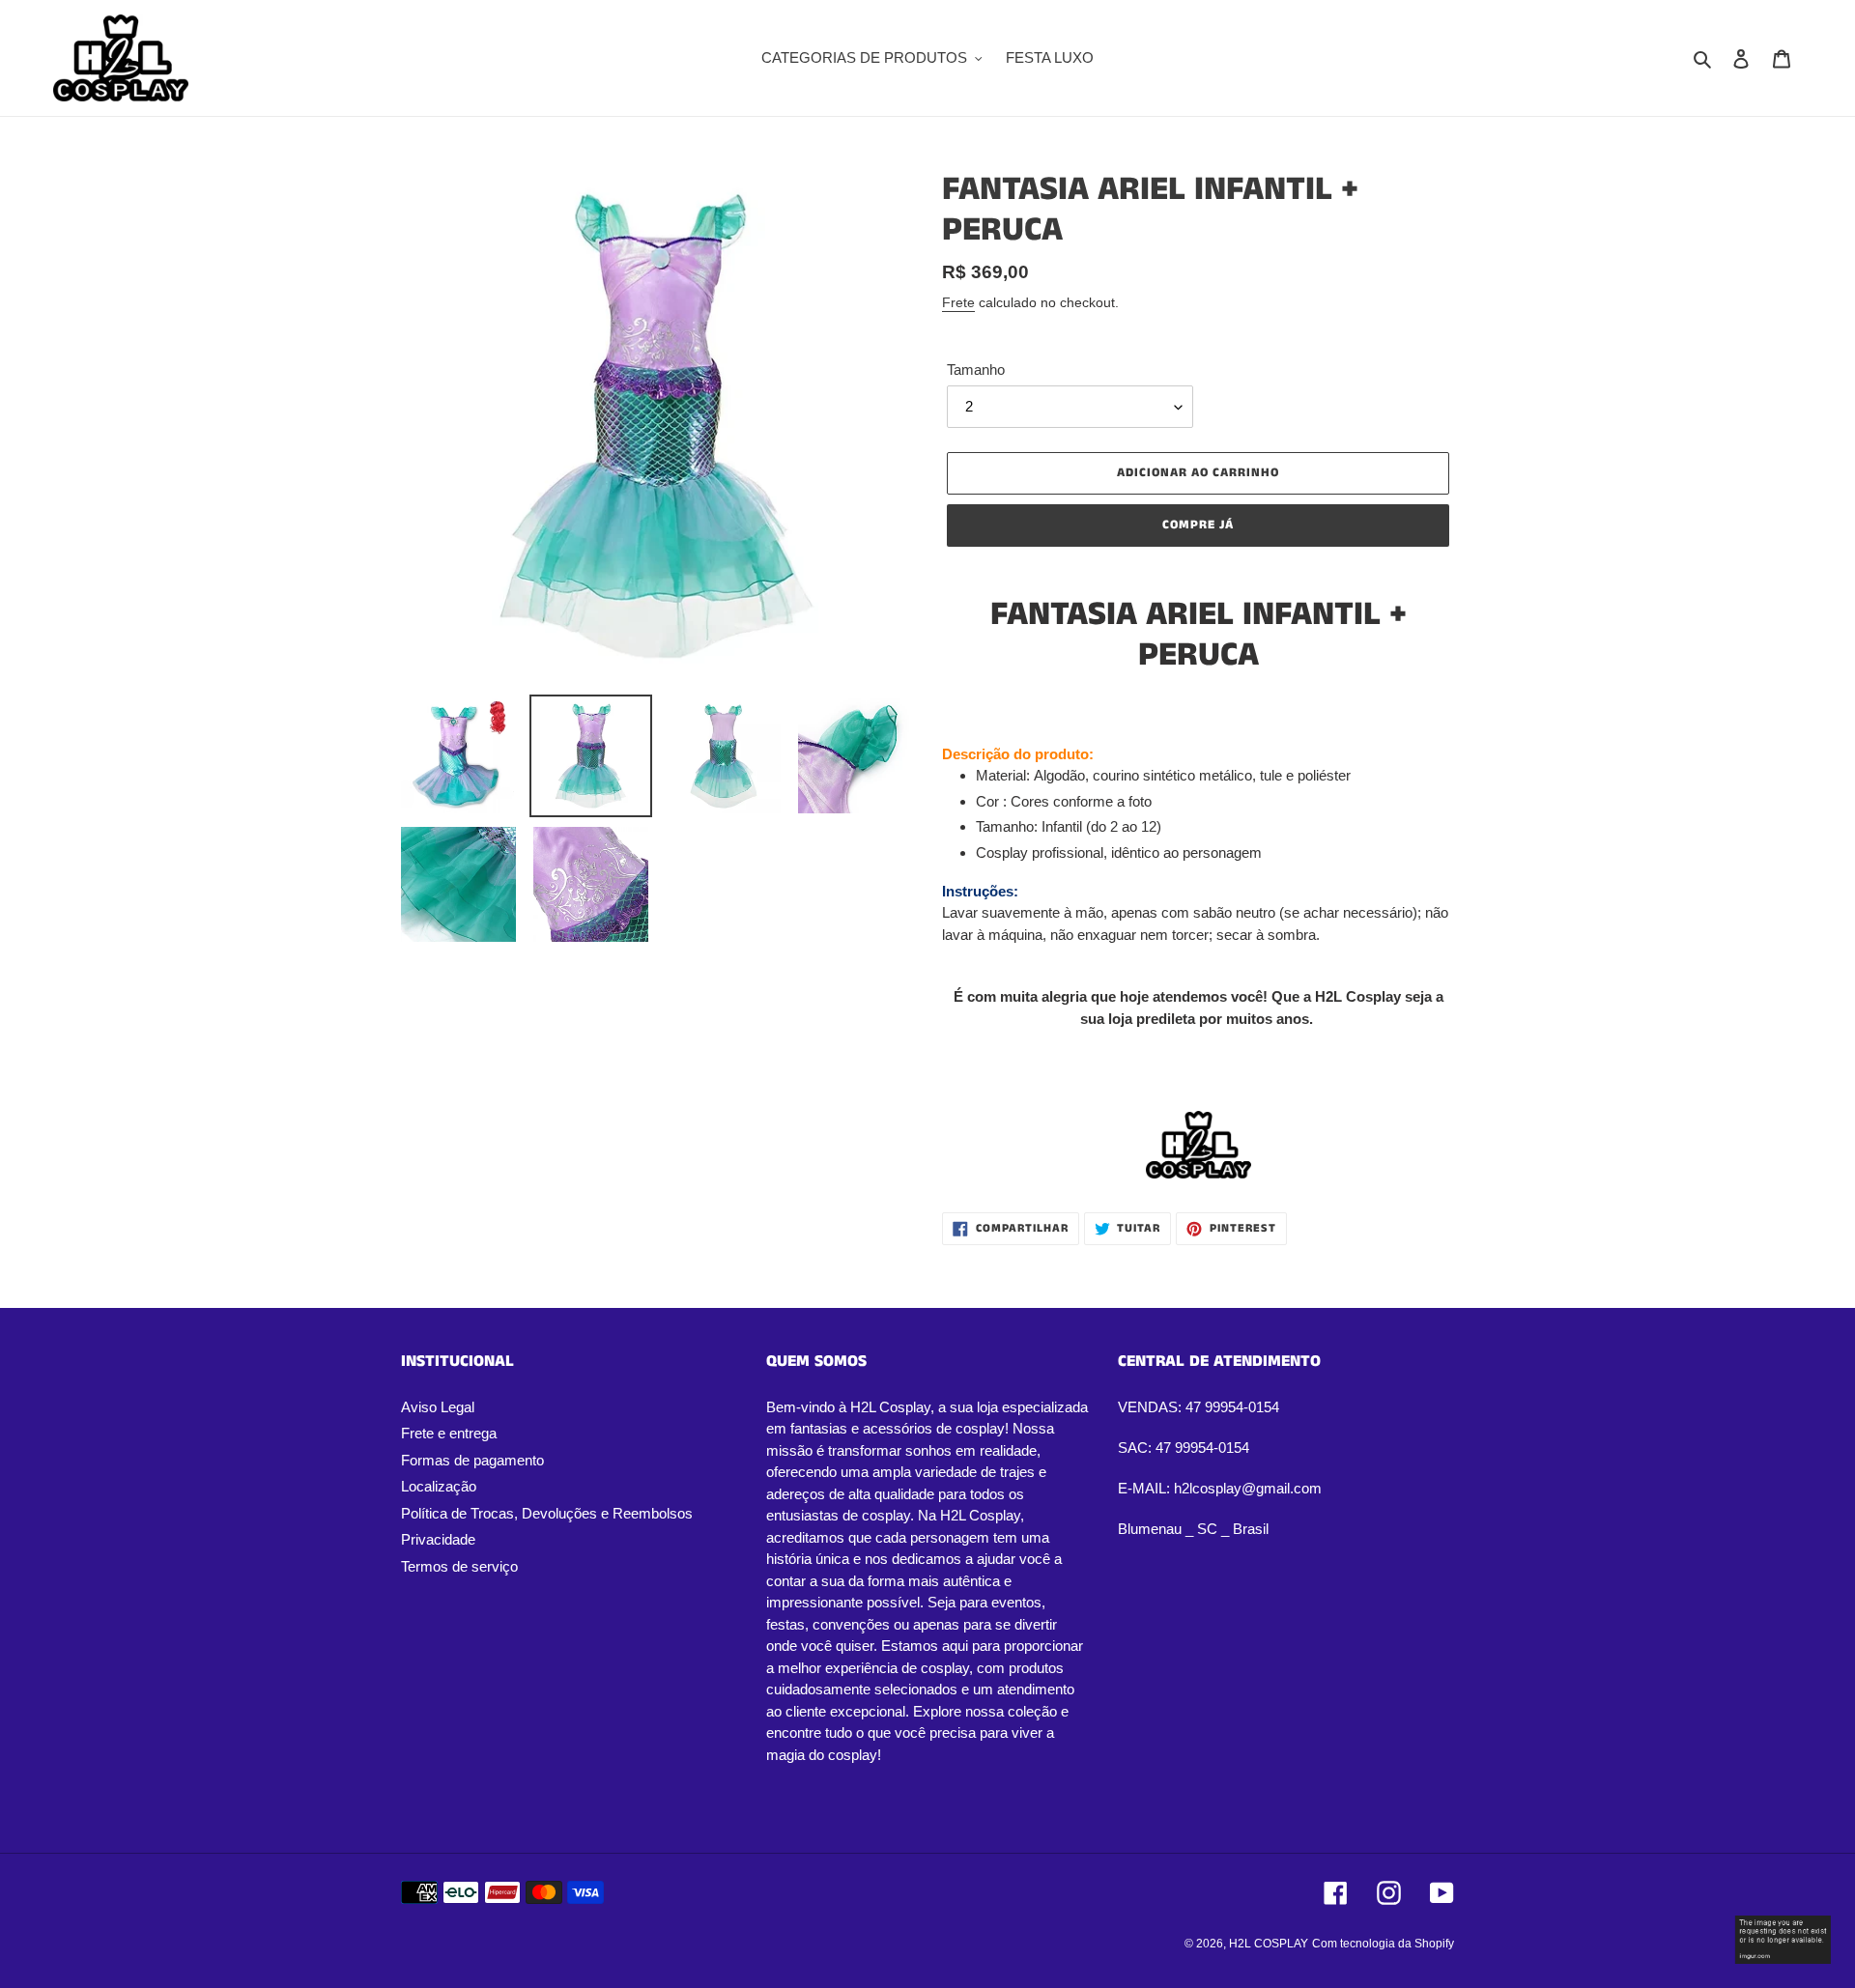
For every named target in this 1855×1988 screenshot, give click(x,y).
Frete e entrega (449, 1433)
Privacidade (438, 1539)
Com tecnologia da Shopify (1383, 1944)
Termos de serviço (459, 1566)
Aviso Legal (438, 1407)
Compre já (1198, 525)
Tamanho (976, 369)
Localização (439, 1486)
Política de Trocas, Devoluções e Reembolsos (547, 1513)
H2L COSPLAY (1269, 1944)
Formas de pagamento (472, 1460)
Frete (958, 302)
